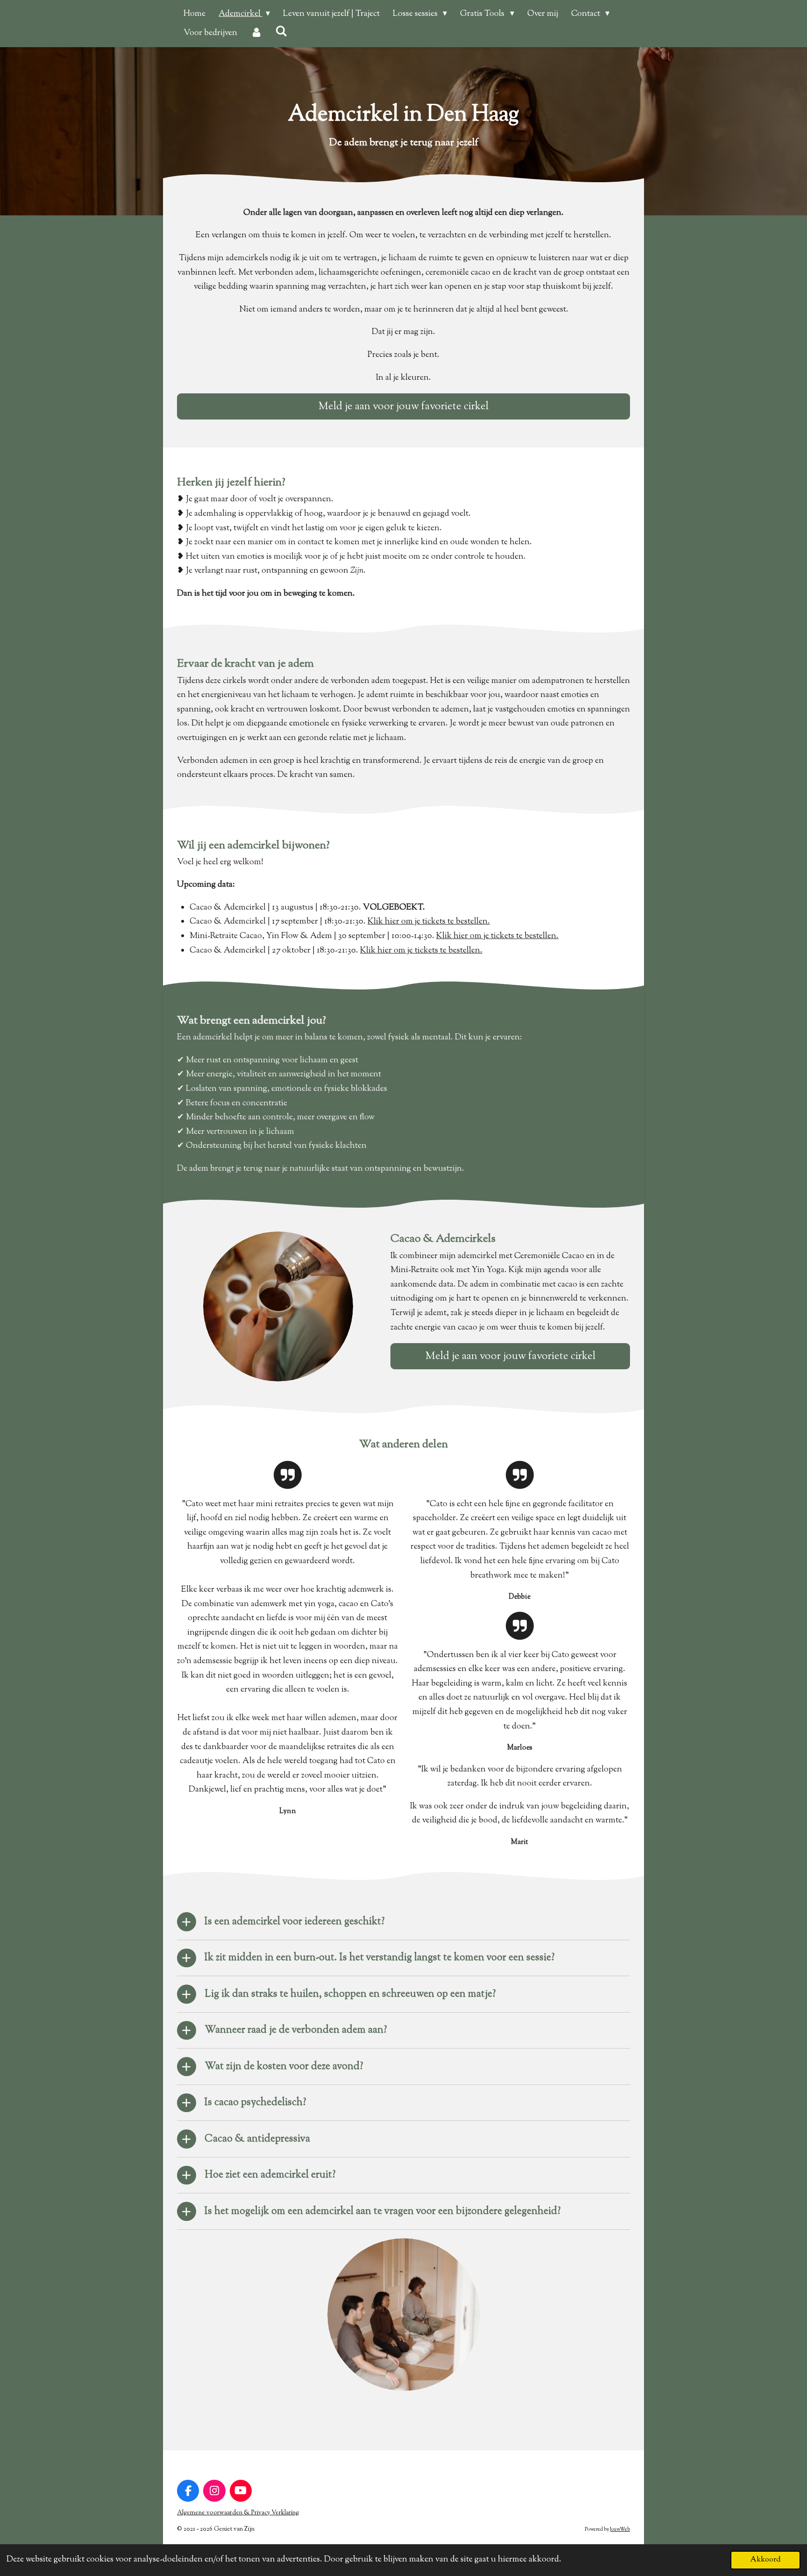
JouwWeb (620, 2530)
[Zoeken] (281, 32)
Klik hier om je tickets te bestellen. (429, 922)
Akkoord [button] (765, 2560)
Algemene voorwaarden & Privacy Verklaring (238, 2513)
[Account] (256, 33)
